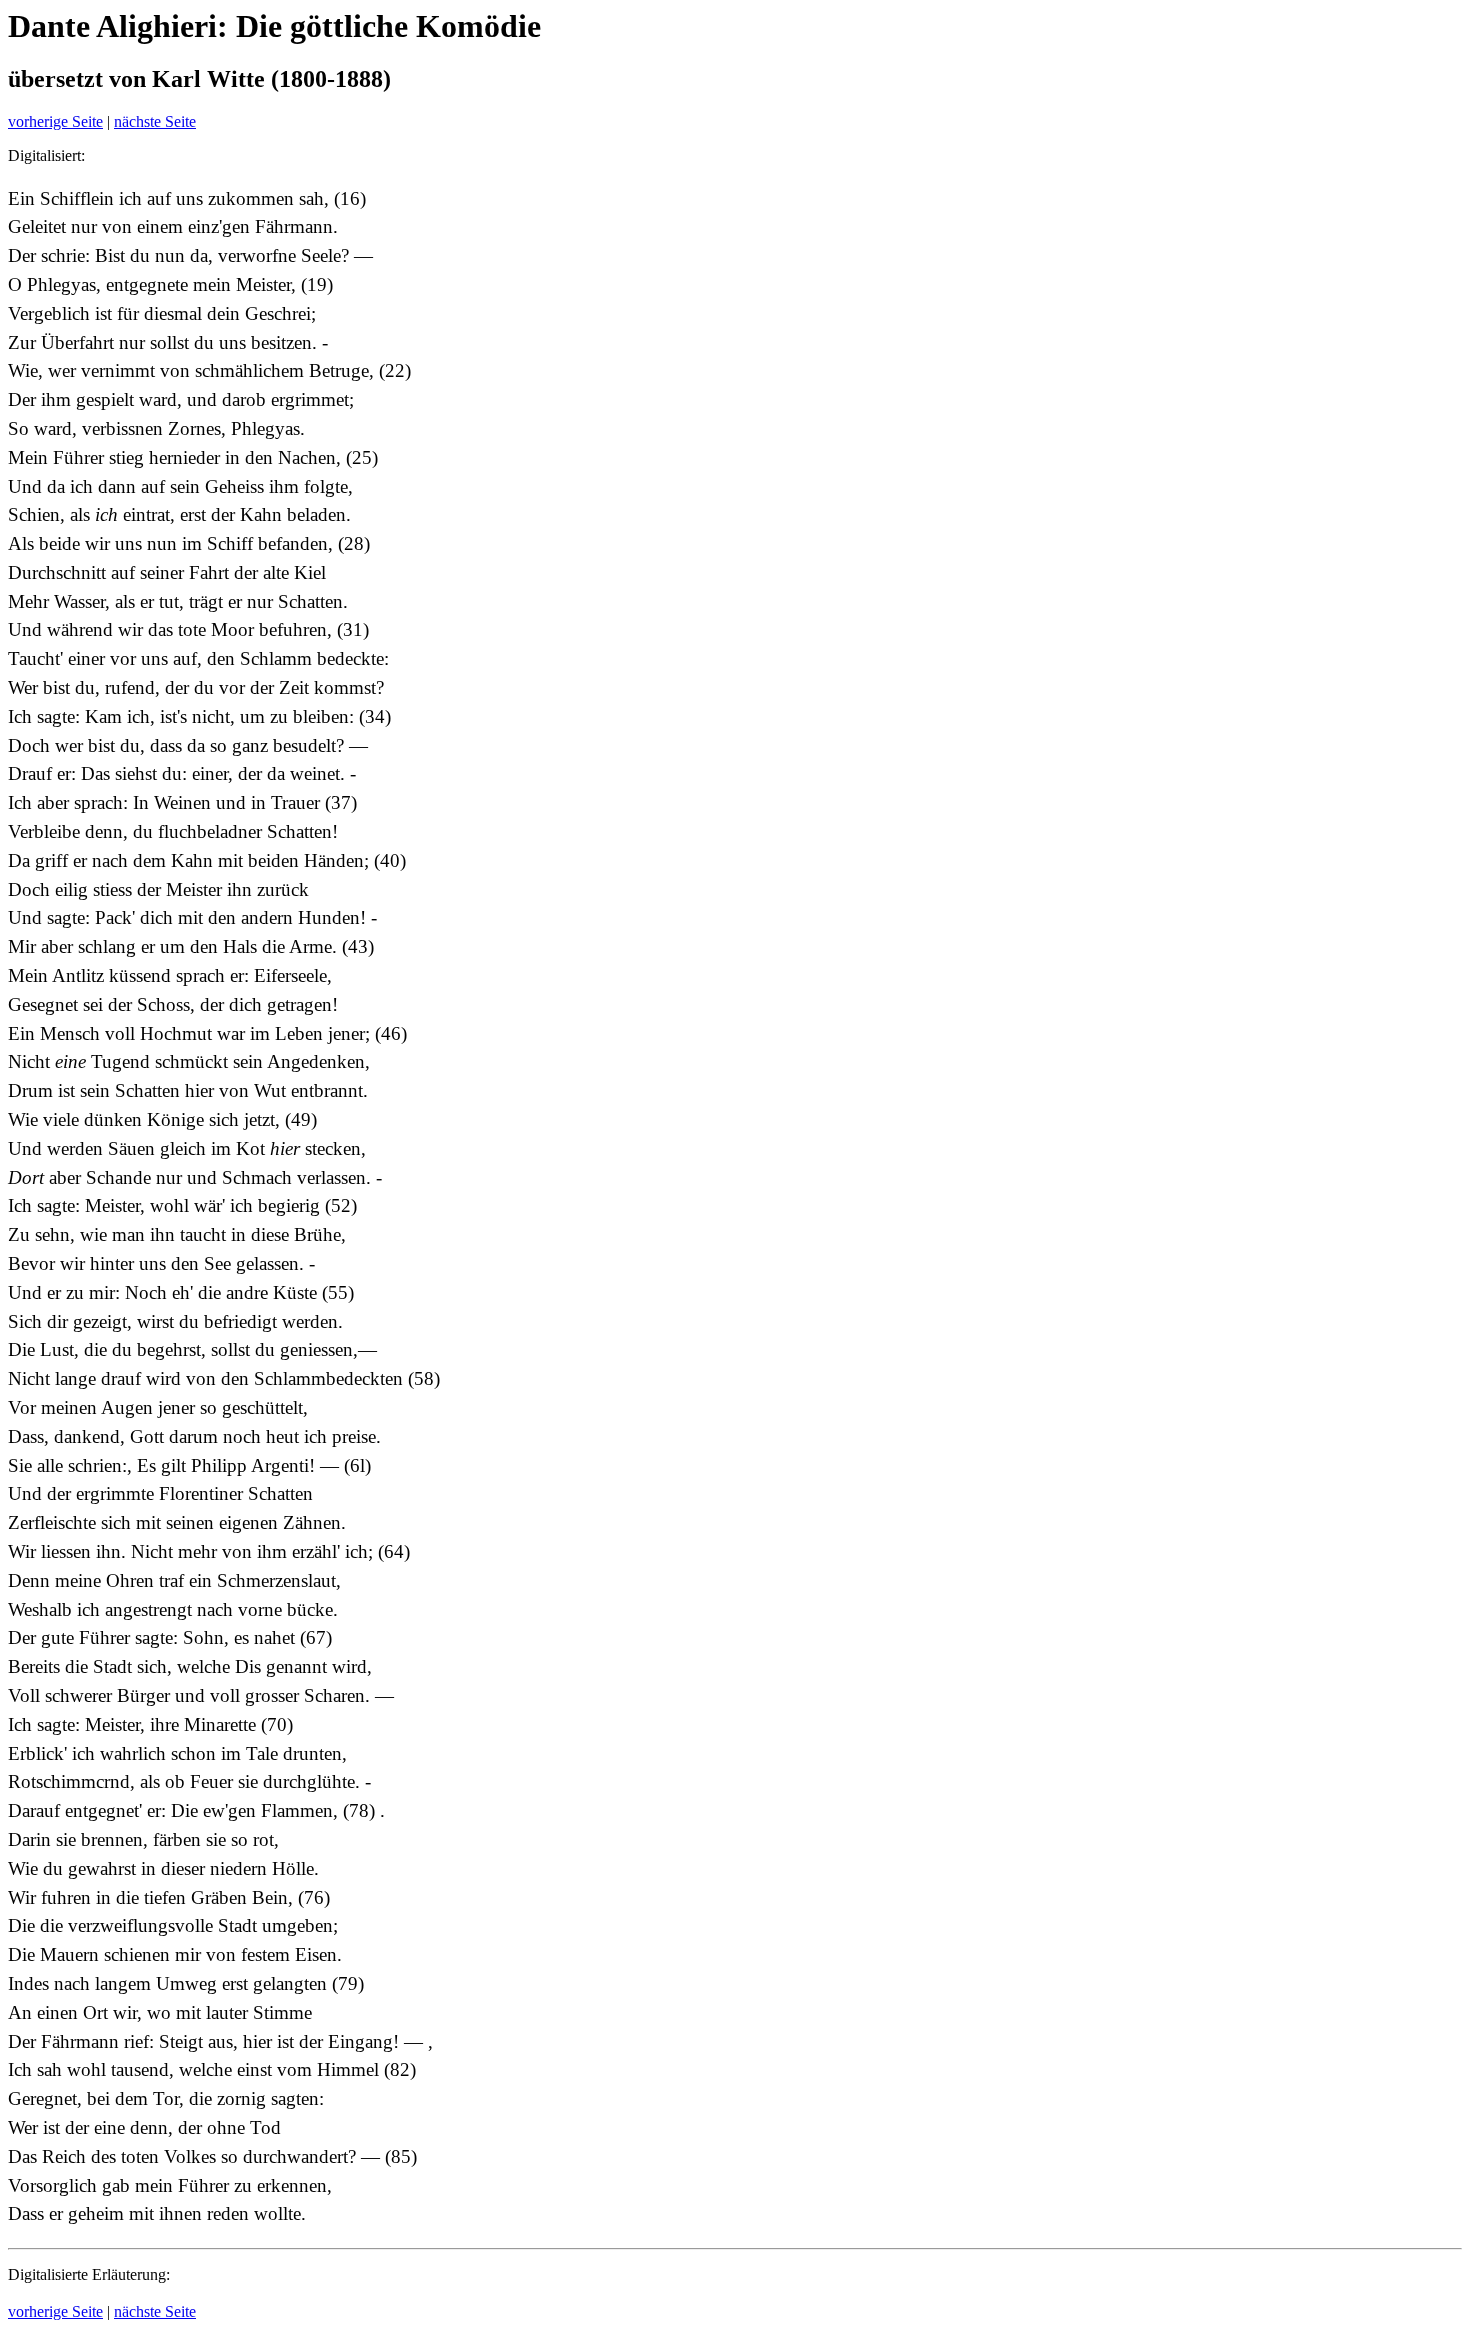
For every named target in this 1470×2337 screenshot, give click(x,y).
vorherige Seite (55, 121)
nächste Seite (155, 121)
